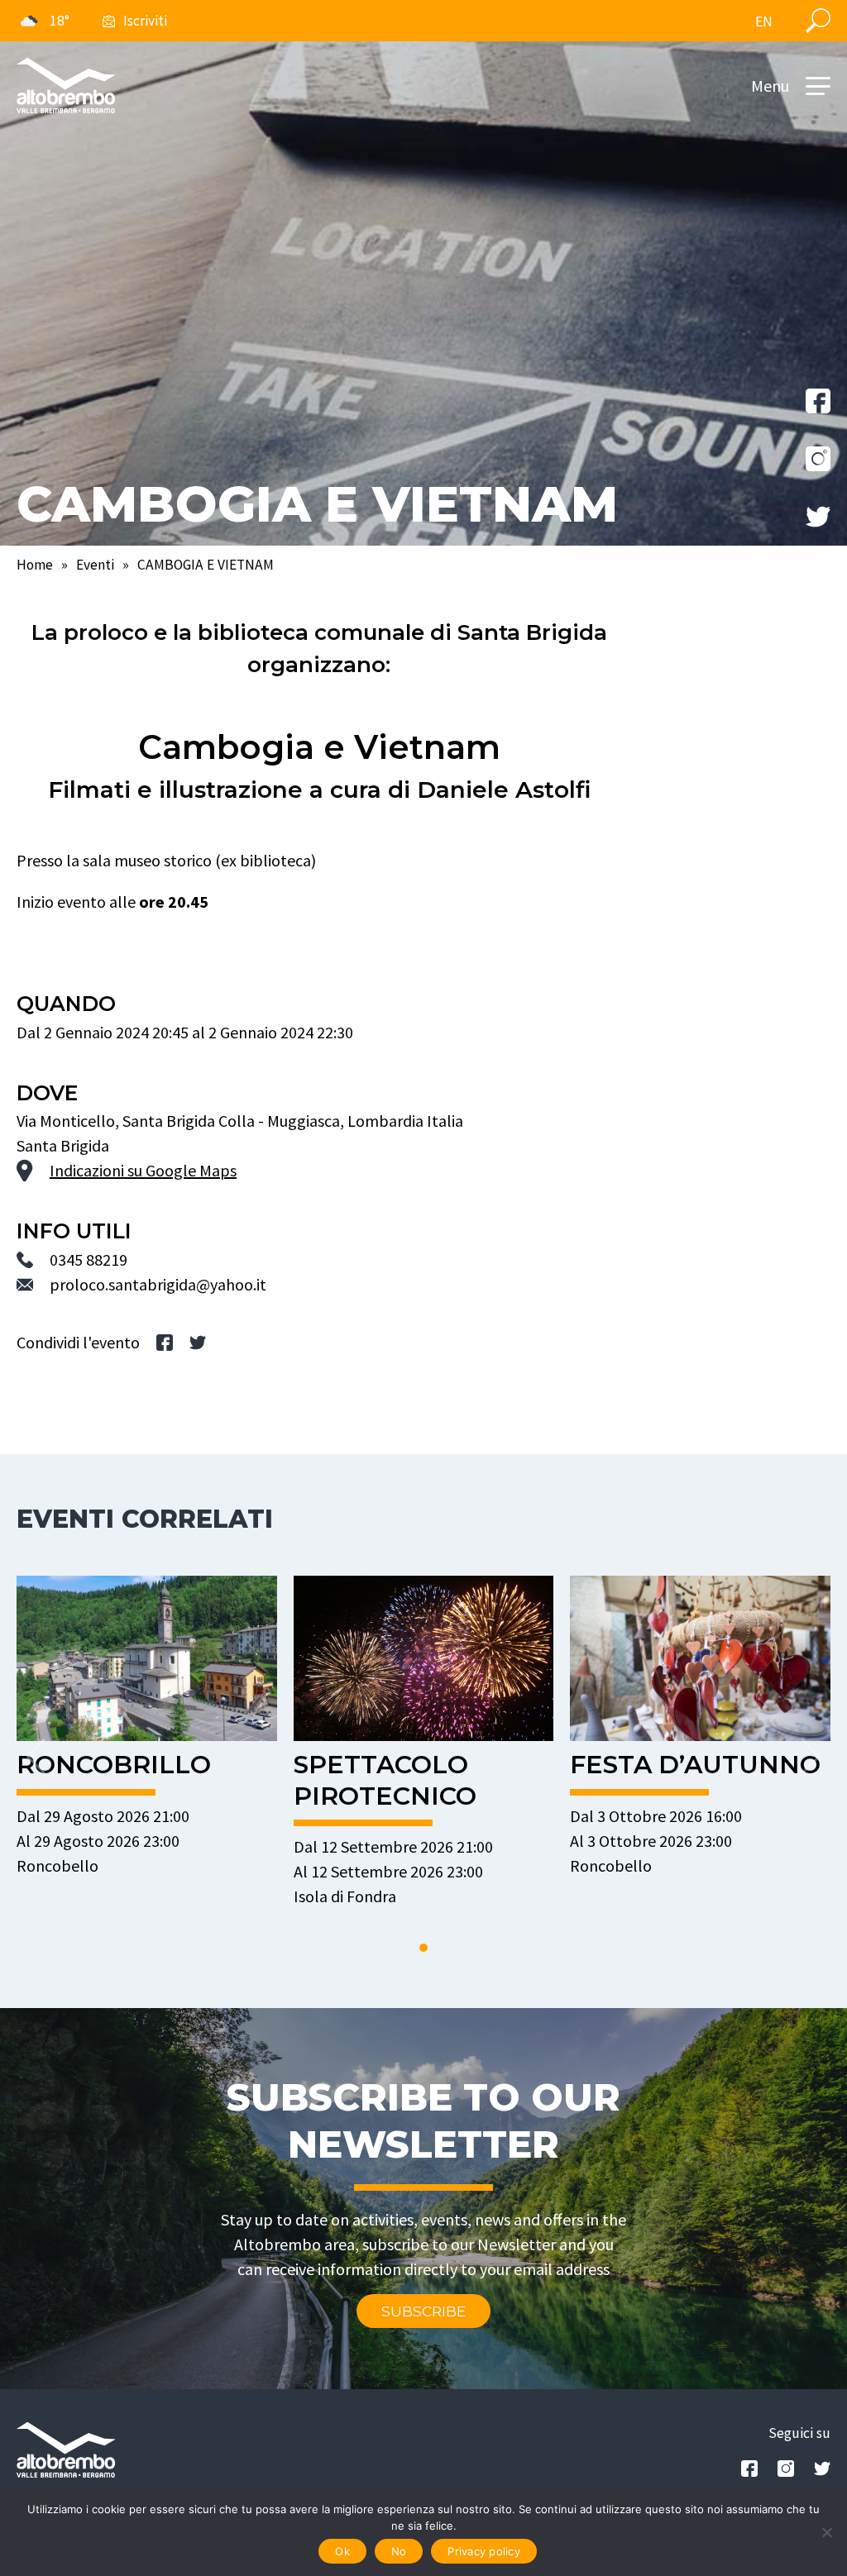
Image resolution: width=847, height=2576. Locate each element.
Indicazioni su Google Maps (143, 1170)
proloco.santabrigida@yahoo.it (158, 1284)
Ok (342, 2551)
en (764, 21)
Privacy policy (484, 2551)
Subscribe (423, 2311)
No (399, 2551)
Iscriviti (145, 21)
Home (35, 565)
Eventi (95, 565)
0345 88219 (89, 1259)
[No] (826, 2532)
